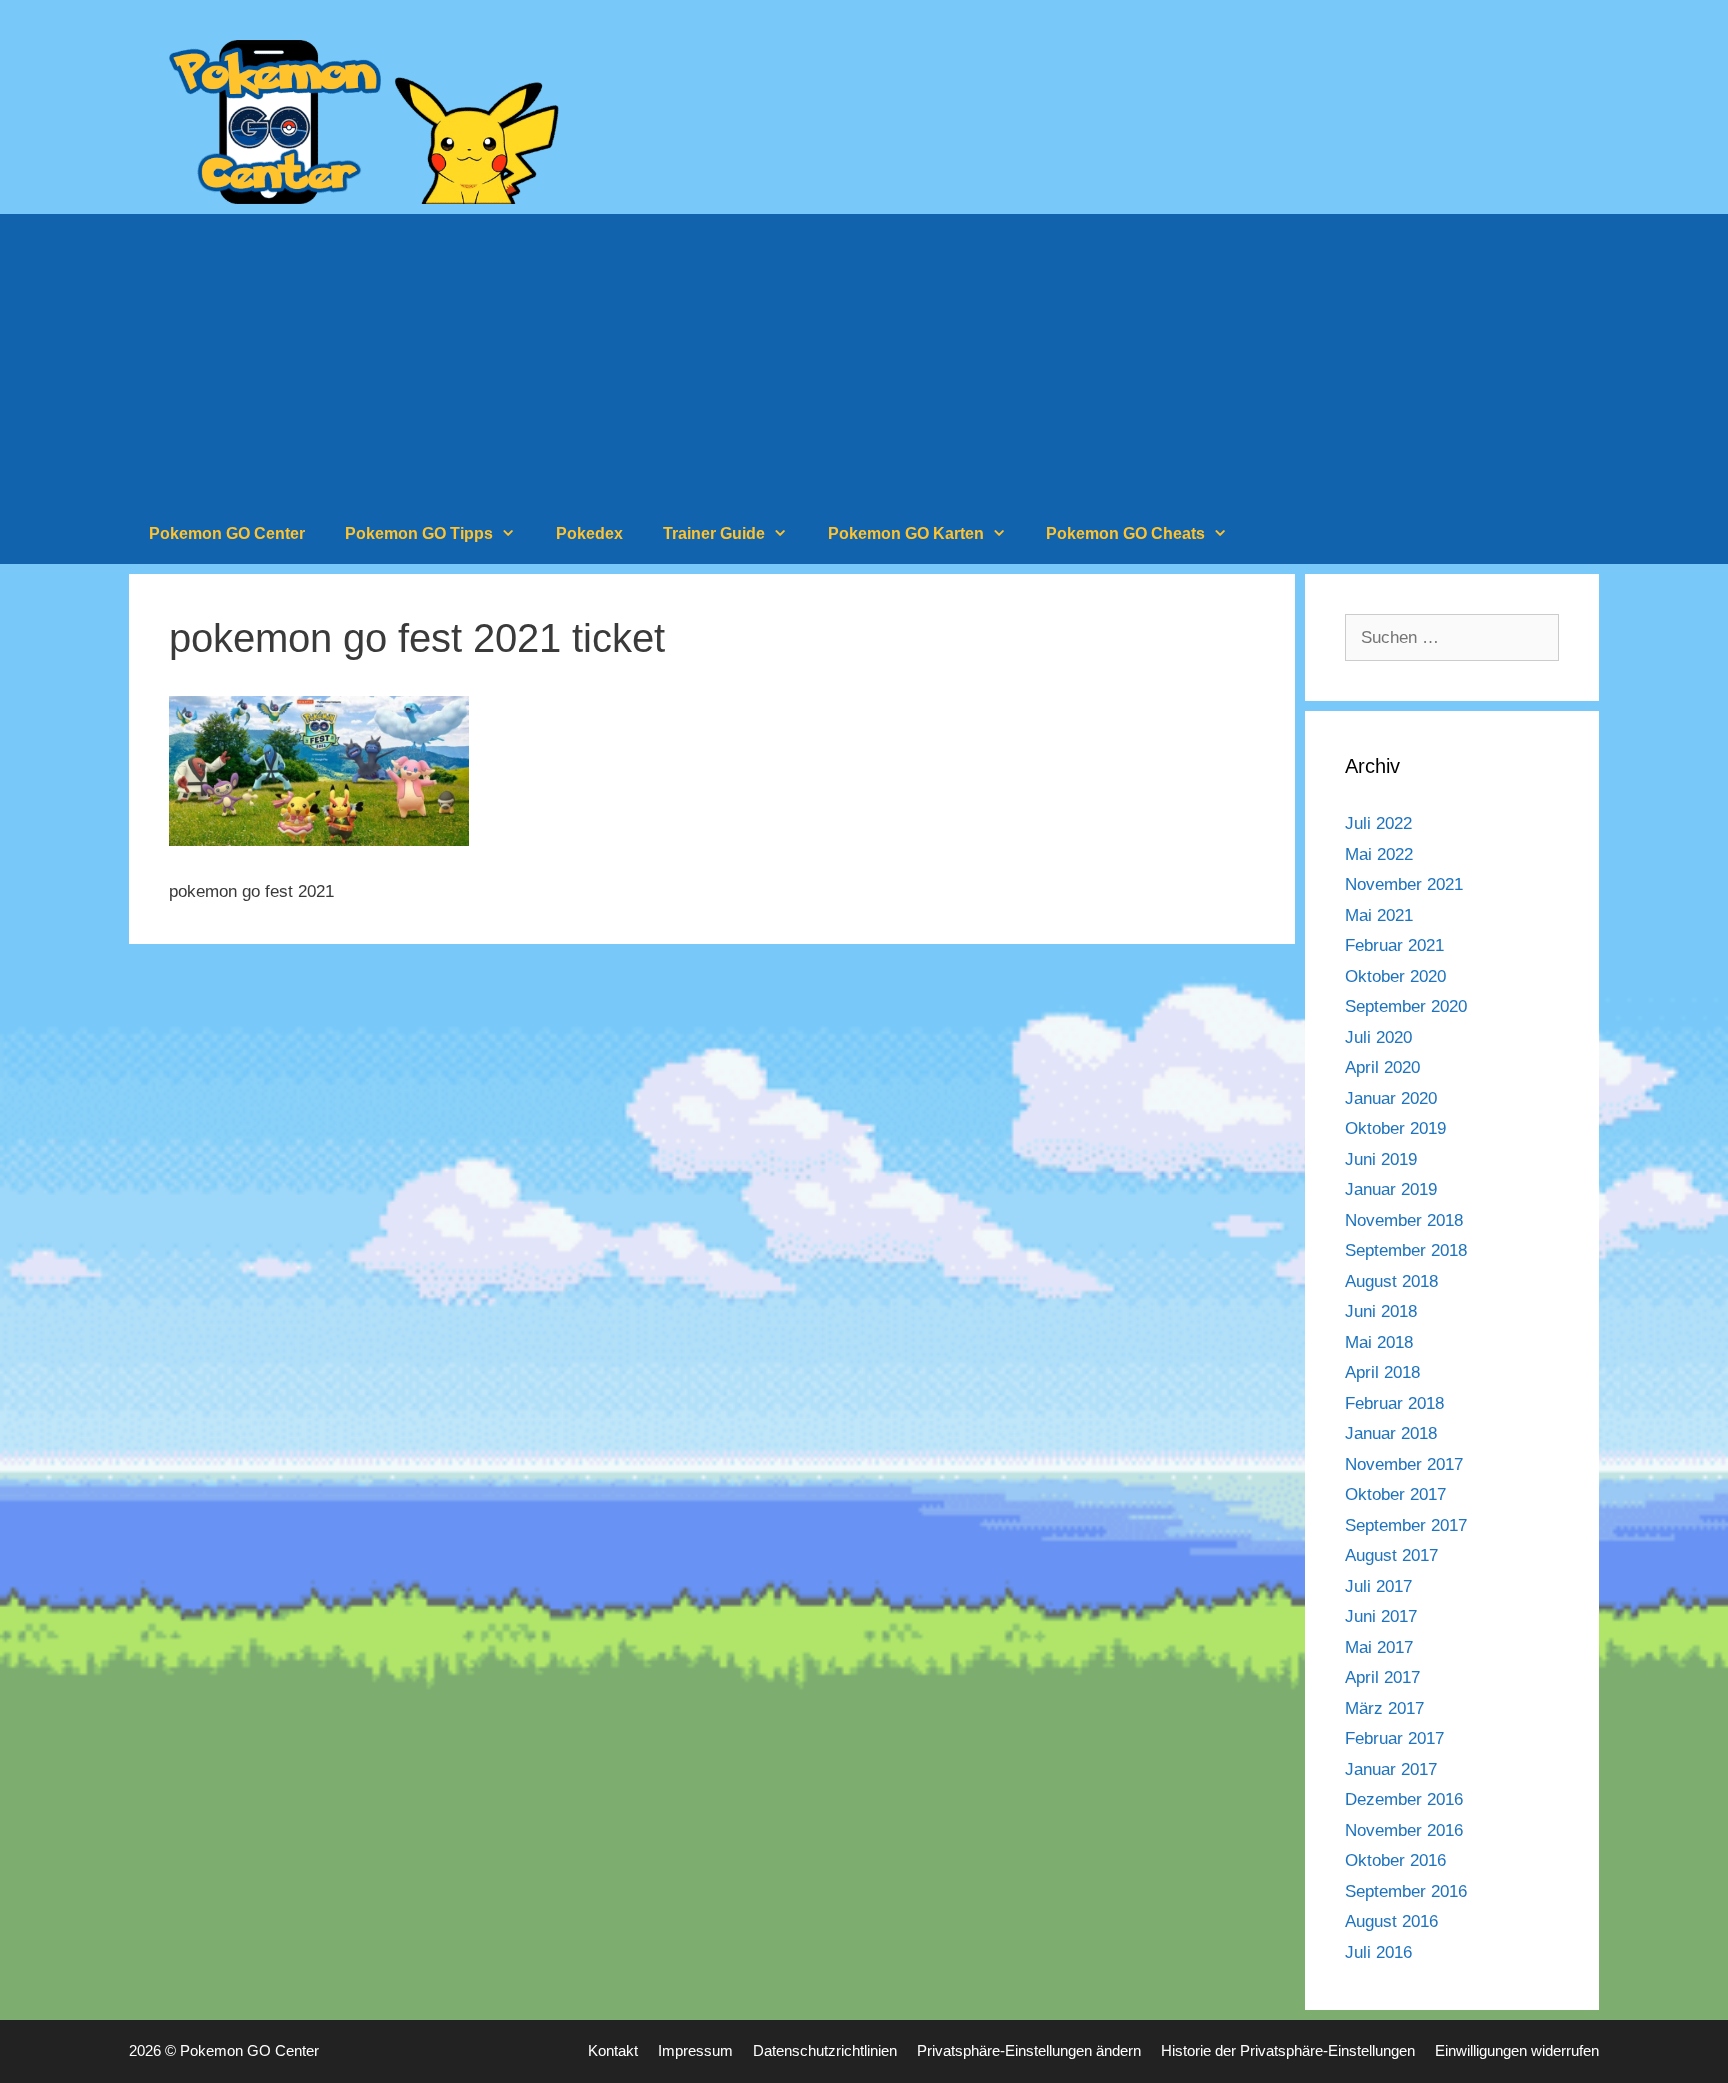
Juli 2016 (1378, 1952)
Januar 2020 (1391, 1098)
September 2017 (1406, 1525)
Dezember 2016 (1404, 1799)
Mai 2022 (1379, 854)
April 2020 (1382, 1067)
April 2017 (1382, 1677)
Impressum (695, 2050)
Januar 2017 (1391, 1769)
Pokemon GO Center (227, 533)
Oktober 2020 (1395, 976)
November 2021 (1404, 884)
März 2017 (1384, 1708)
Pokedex (589, 533)
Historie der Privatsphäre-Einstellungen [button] (1288, 2050)
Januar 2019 (1391, 1189)
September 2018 (1406, 1250)
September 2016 (1406, 1891)
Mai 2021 (1379, 915)
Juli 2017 (1378, 1586)
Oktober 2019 (1395, 1128)
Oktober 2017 (1395, 1494)
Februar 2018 (1394, 1403)
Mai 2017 (1379, 1647)
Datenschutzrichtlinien (825, 2050)
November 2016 (1404, 1830)
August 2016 (1391, 1921)
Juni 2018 (1381, 1311)
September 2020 (1406, 1006)
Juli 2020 (1378, 1037)
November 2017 (1404, 1464)
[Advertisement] (864, 354)
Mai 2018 (1379, 1342)
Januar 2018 (1391, 1433)
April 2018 (1382, 1372)
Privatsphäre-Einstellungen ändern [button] (1029, 2050)
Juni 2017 (1381, 1616)
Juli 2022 (1378, 823)
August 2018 (1391, 1281)
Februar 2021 (1394, 945)
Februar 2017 (1394, 1738)
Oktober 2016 (1395, 1860)
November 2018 (1404, 1220)
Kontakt (613, 2050)
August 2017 (1391, 1555)
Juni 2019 (1381, 1159)
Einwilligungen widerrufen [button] (1517, 2050)
